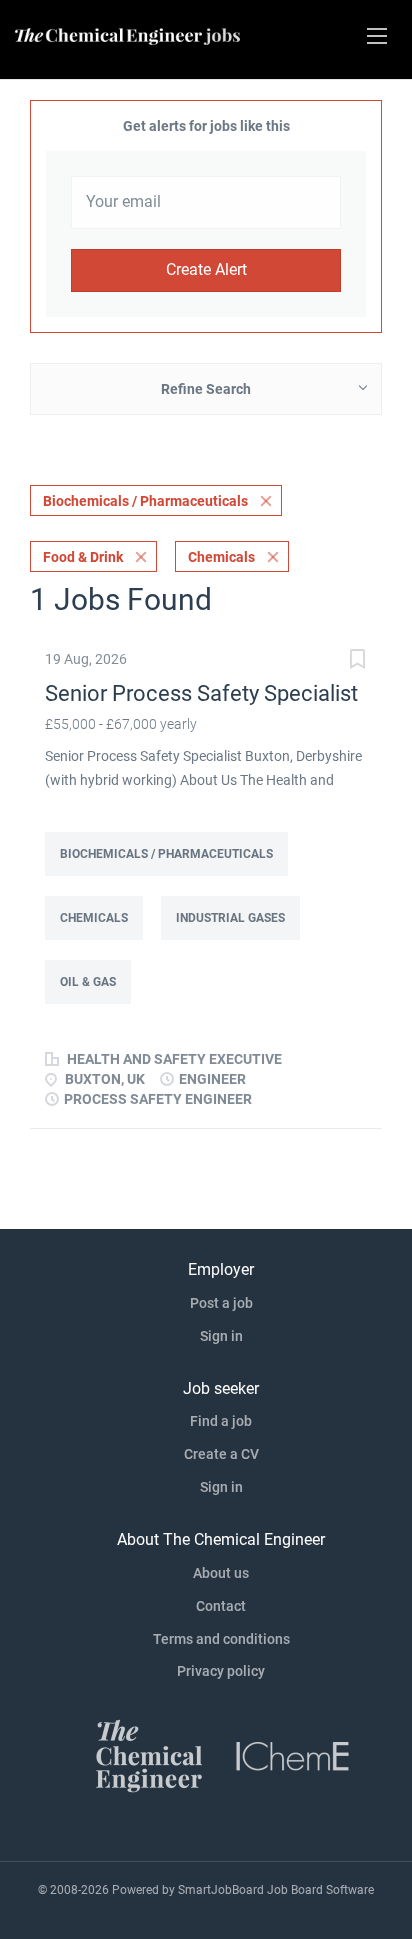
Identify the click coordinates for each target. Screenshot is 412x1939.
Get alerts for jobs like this (206, 126)
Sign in (221, 1336)
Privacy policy (221, 1671)
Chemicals (221, 557)
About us (221, 1573)
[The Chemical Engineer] (149, 1755)
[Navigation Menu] (377, 36)
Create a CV (221, 1454)
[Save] (357, 661)
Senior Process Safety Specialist (201, 693)
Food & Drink (83, 557)
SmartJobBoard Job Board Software (276, 1890)
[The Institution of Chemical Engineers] (293, 1755)
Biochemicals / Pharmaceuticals (145, 501)
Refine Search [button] (206, 389)
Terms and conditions (221, 1639)
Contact (221, 1606)
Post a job (221, 1303)
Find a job (221, 1421)
